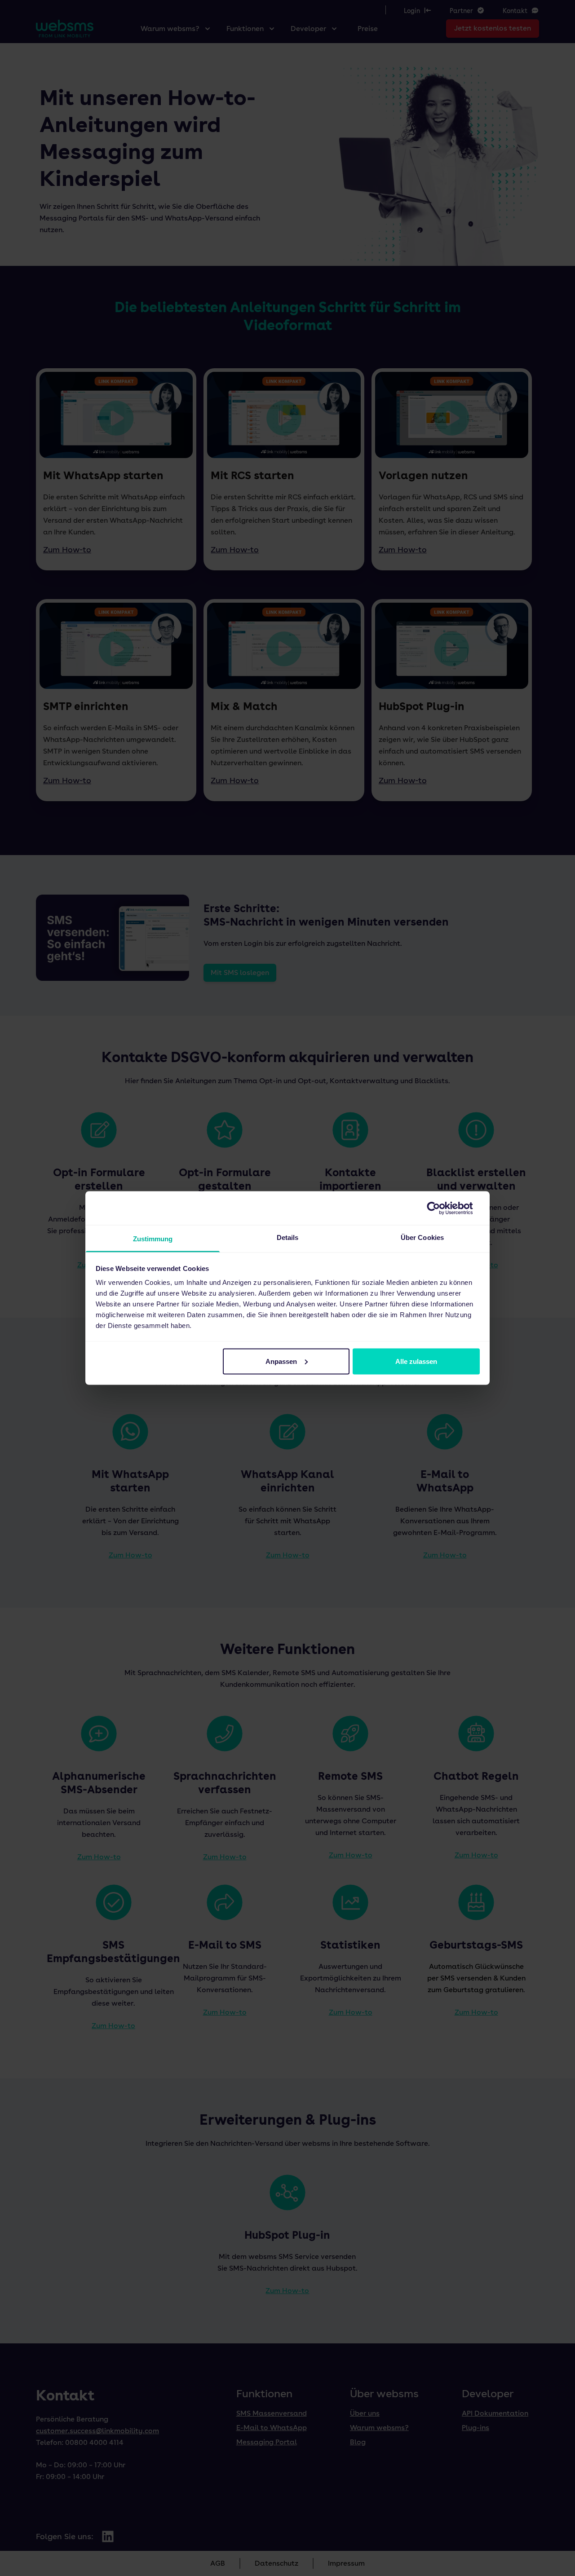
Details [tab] (288, 1237)
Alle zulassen (416, 1361)
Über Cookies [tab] (422, 1237)
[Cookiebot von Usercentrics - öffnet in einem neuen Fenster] (440, 1208)
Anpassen (281, 1361)
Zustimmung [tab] (153, 1239)
